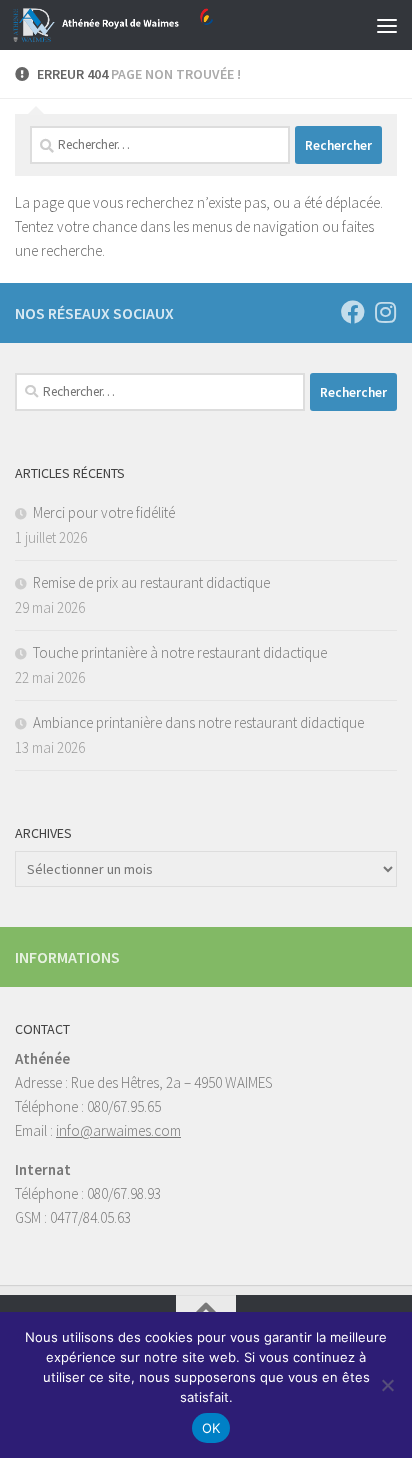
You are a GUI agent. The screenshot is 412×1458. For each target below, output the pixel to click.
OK (211, 1428)
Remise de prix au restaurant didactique (151, 582)
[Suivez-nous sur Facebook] (353, 312)
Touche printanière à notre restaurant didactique (180, 652)
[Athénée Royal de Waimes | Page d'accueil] (146, 25)
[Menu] (387, 25)
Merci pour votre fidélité (104, 512)
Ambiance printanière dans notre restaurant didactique (198, 722)
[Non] (387, 1385)
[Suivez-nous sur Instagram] (385, 312)
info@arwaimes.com (118, 1130)
